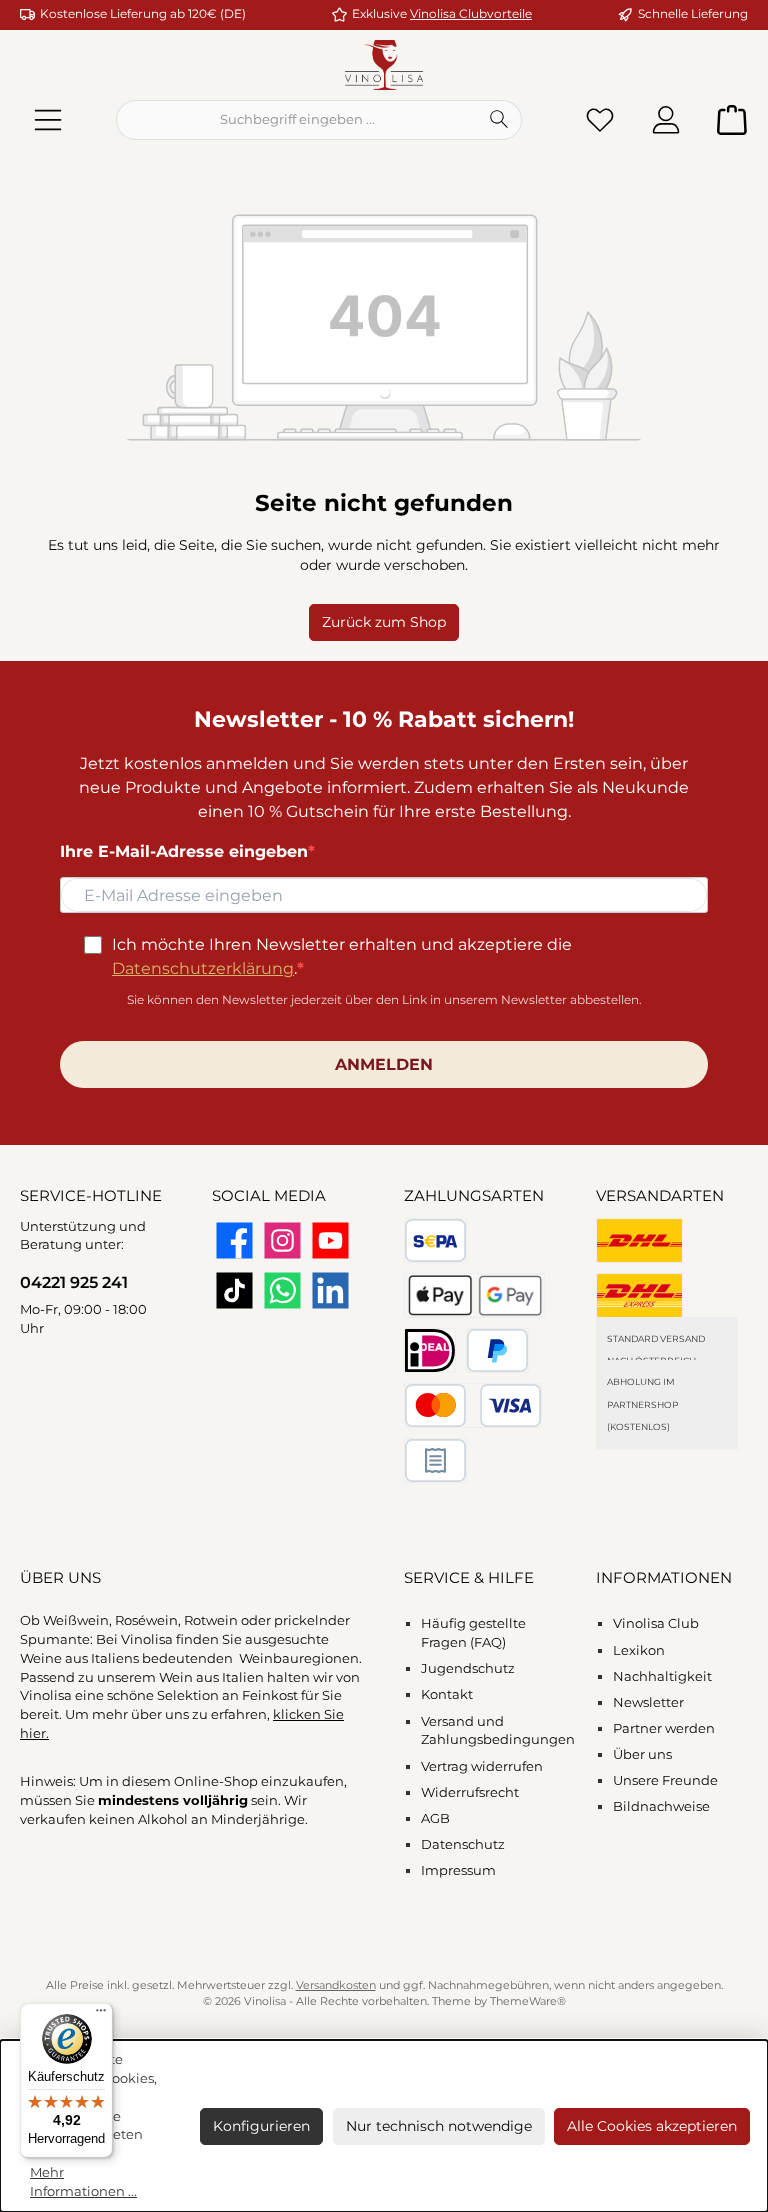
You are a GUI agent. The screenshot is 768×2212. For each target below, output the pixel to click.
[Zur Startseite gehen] (384, 65)
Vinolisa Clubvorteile (471, 14)
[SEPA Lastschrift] (435, 1240)
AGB (435, 1818)
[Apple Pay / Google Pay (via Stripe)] (474, 1295)
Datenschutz (463, 1844)
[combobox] (297, 120)
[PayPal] (497, 1350)
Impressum (458, 1870)
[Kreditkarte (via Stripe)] (473, 1405)
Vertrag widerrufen (482, 1766)
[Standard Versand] (639, 1240)
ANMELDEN (384, 1064)
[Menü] (48, 120)
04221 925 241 (74, 1282)
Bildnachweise (661, 1806)
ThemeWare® (528, 2001)
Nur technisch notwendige (439, 2126)
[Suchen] (499, 120)
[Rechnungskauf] (435, 1460)
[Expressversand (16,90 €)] (639, 1295)
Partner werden (664, 1728)
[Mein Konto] (666, 120)
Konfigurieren (261, 2126)
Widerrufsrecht (470, 1792)
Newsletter (648, 1702)
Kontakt (447, 1694)
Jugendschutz (468, 1668)
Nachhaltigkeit (662, 1676)
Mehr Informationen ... (83, 2182)
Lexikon (639, 1650)
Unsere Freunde (665, 1780)
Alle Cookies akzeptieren (652, 2126)
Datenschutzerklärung (203, 968)
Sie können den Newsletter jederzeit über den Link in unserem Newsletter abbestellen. (384, 999)
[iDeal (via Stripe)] (430, 1350)
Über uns (642, 1754)
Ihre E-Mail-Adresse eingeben (184, 851)
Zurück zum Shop (384, 622)
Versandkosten (336, 1985)
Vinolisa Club (656, 1623)
